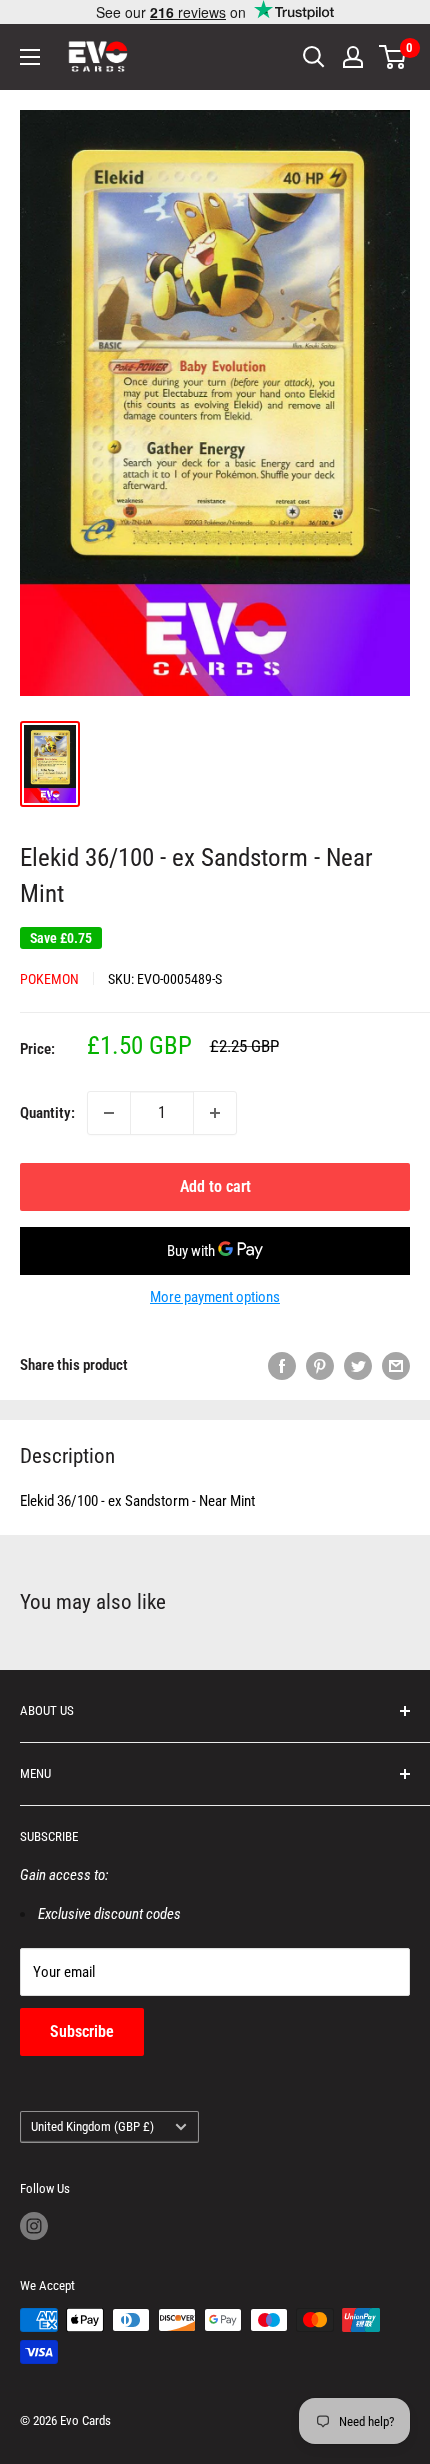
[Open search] (314, 57)
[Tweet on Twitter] (358, 1365)
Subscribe (82, 2031)
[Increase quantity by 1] (215, 1113)
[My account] (353, 57)
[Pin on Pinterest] (320, 1365)
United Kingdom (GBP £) (92, 2126)
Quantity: (47, 1113)
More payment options (215, 1297)
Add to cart (215, 1186)
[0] (393, 57)
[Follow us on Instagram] (34, 2226)
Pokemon (49, 979)
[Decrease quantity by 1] (109, 1113)
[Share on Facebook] (282, 1365)
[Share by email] (396, 1365)
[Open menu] (30, 57)
